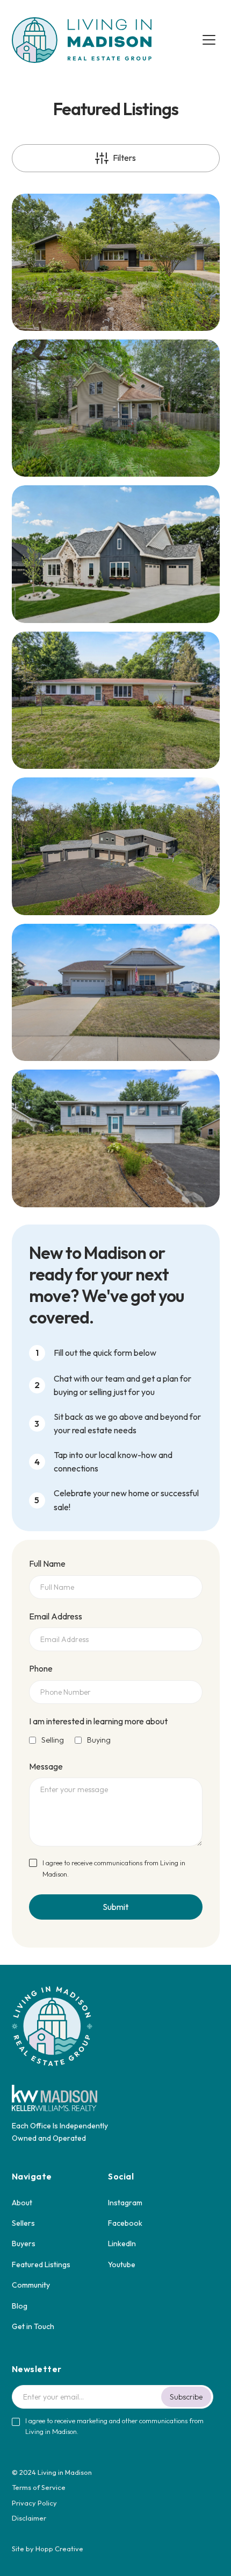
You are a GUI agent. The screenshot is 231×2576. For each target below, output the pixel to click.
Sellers (23, 2223)
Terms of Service (39, 2487)
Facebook (125, 2223)
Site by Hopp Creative (48, 2549)
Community (31, 2285)
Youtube (122, 2264)
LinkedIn (122, 2244)
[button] (209, 40)
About (22, 2203)
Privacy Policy (34, 2503)
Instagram (125, 2203)
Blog (20, 2306)
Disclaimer (29, 2518)
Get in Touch (33, 2326)
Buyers (24, 2244)
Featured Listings (41, 2264)
